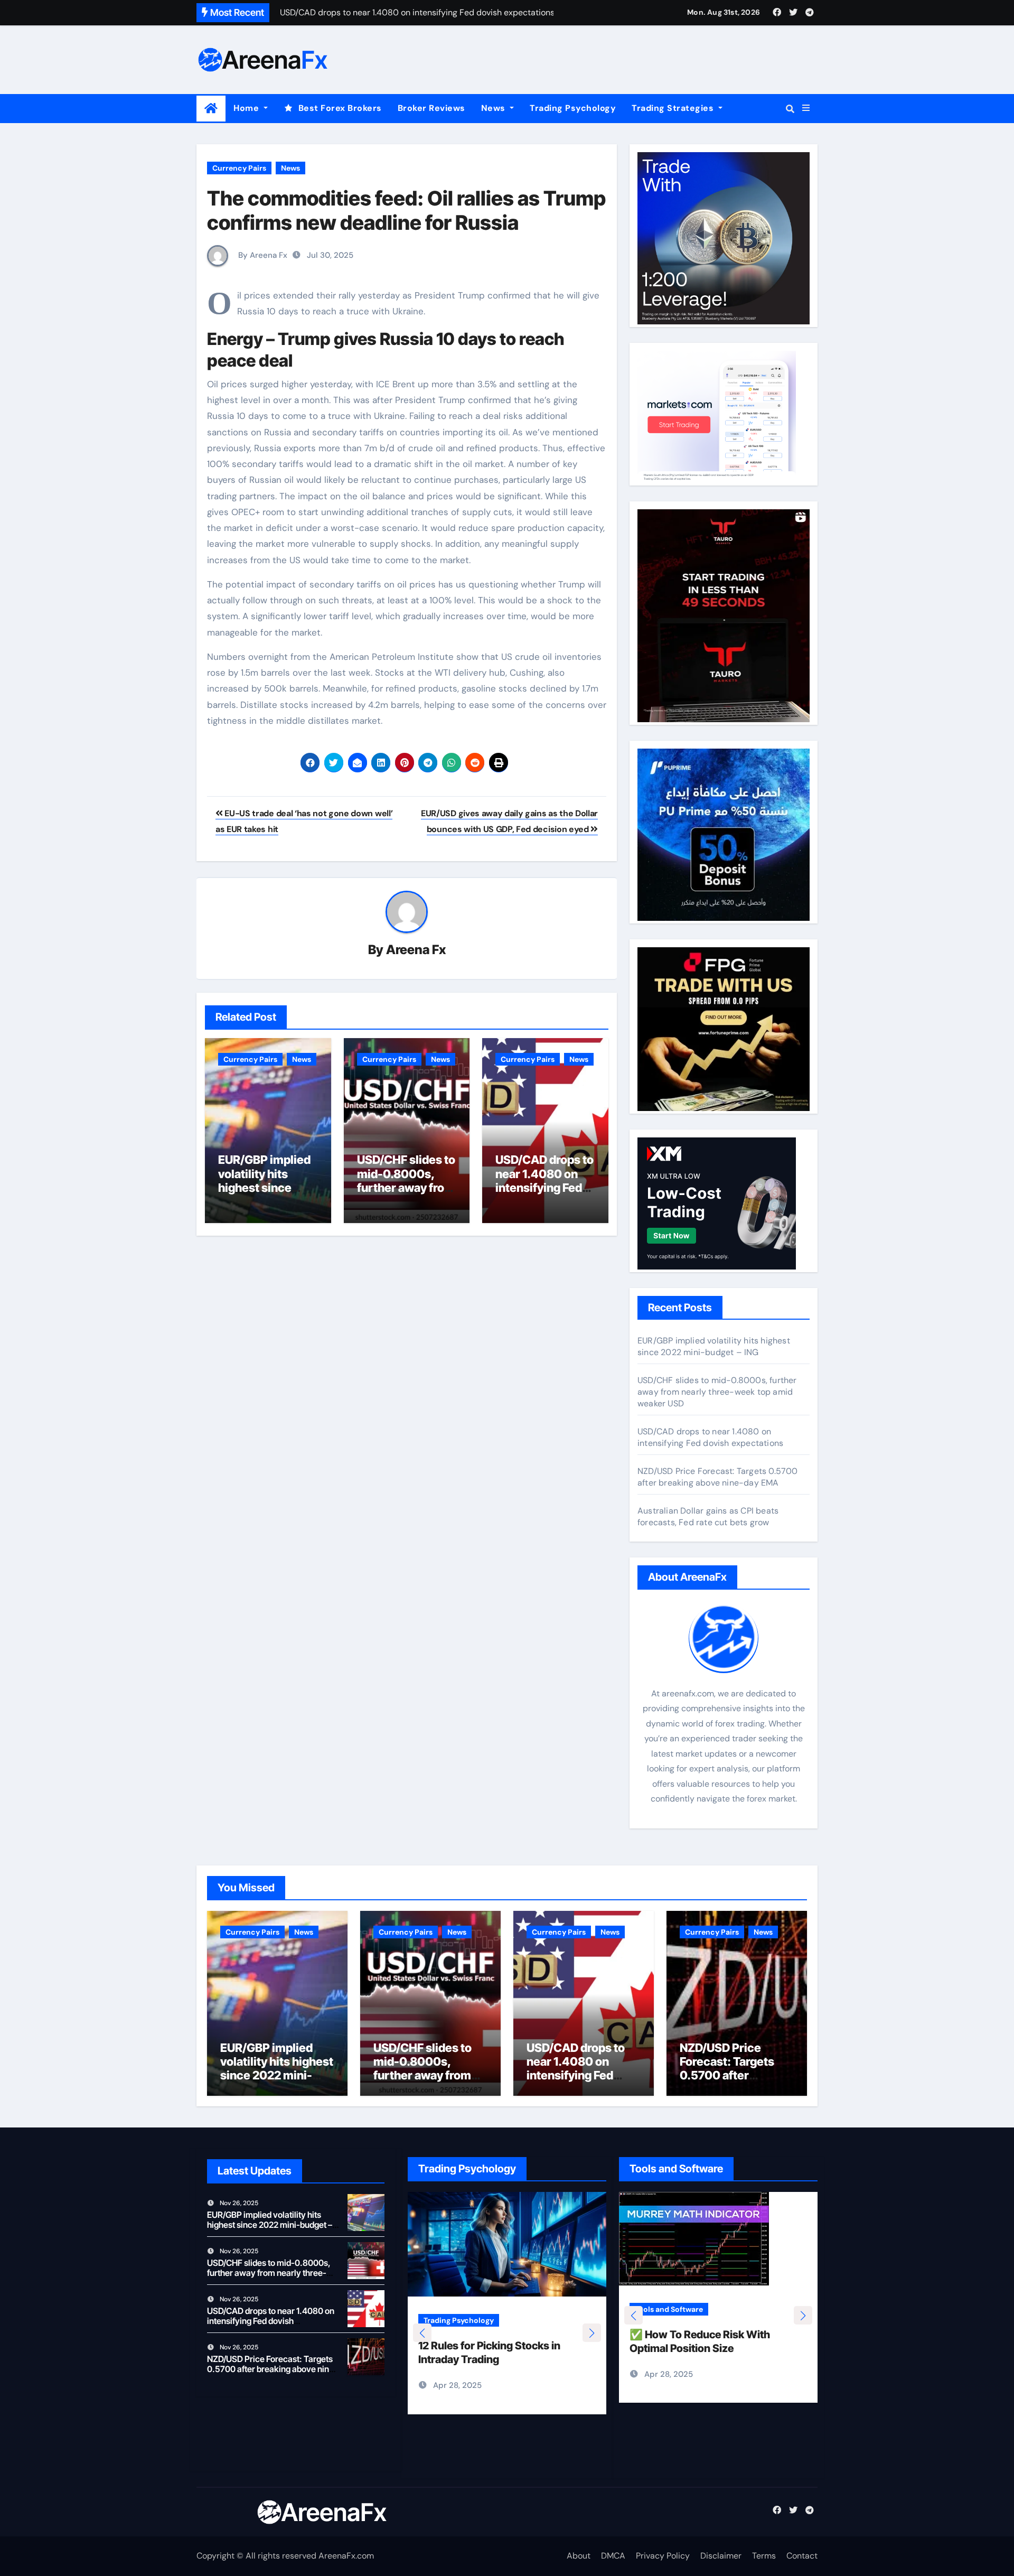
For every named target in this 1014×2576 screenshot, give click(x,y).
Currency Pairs (239, 168)
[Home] (211, 109)
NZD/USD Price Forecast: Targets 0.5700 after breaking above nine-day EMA (718, 1477)
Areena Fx (416, 950)
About (579, 2556)
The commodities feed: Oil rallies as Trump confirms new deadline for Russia (406, 210)
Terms (764, 2556)
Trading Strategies (674, 108)
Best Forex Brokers (340, 108)
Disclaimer (721, 2556)
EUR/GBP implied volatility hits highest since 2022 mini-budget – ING (267, 1188)
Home (247, 108)
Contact (802, 2556)
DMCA (613, 2556)
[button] (806, 108)
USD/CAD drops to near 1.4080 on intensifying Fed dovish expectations (544, 1188)
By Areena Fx (262, 255)
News (495, 108)
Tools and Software (673, 2320)
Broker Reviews (431, 108)
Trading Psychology (573, 108)
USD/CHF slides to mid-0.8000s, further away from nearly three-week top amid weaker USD (717, 1392)
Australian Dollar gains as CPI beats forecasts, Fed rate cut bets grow (708, 1516)
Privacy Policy (663, 2556)
